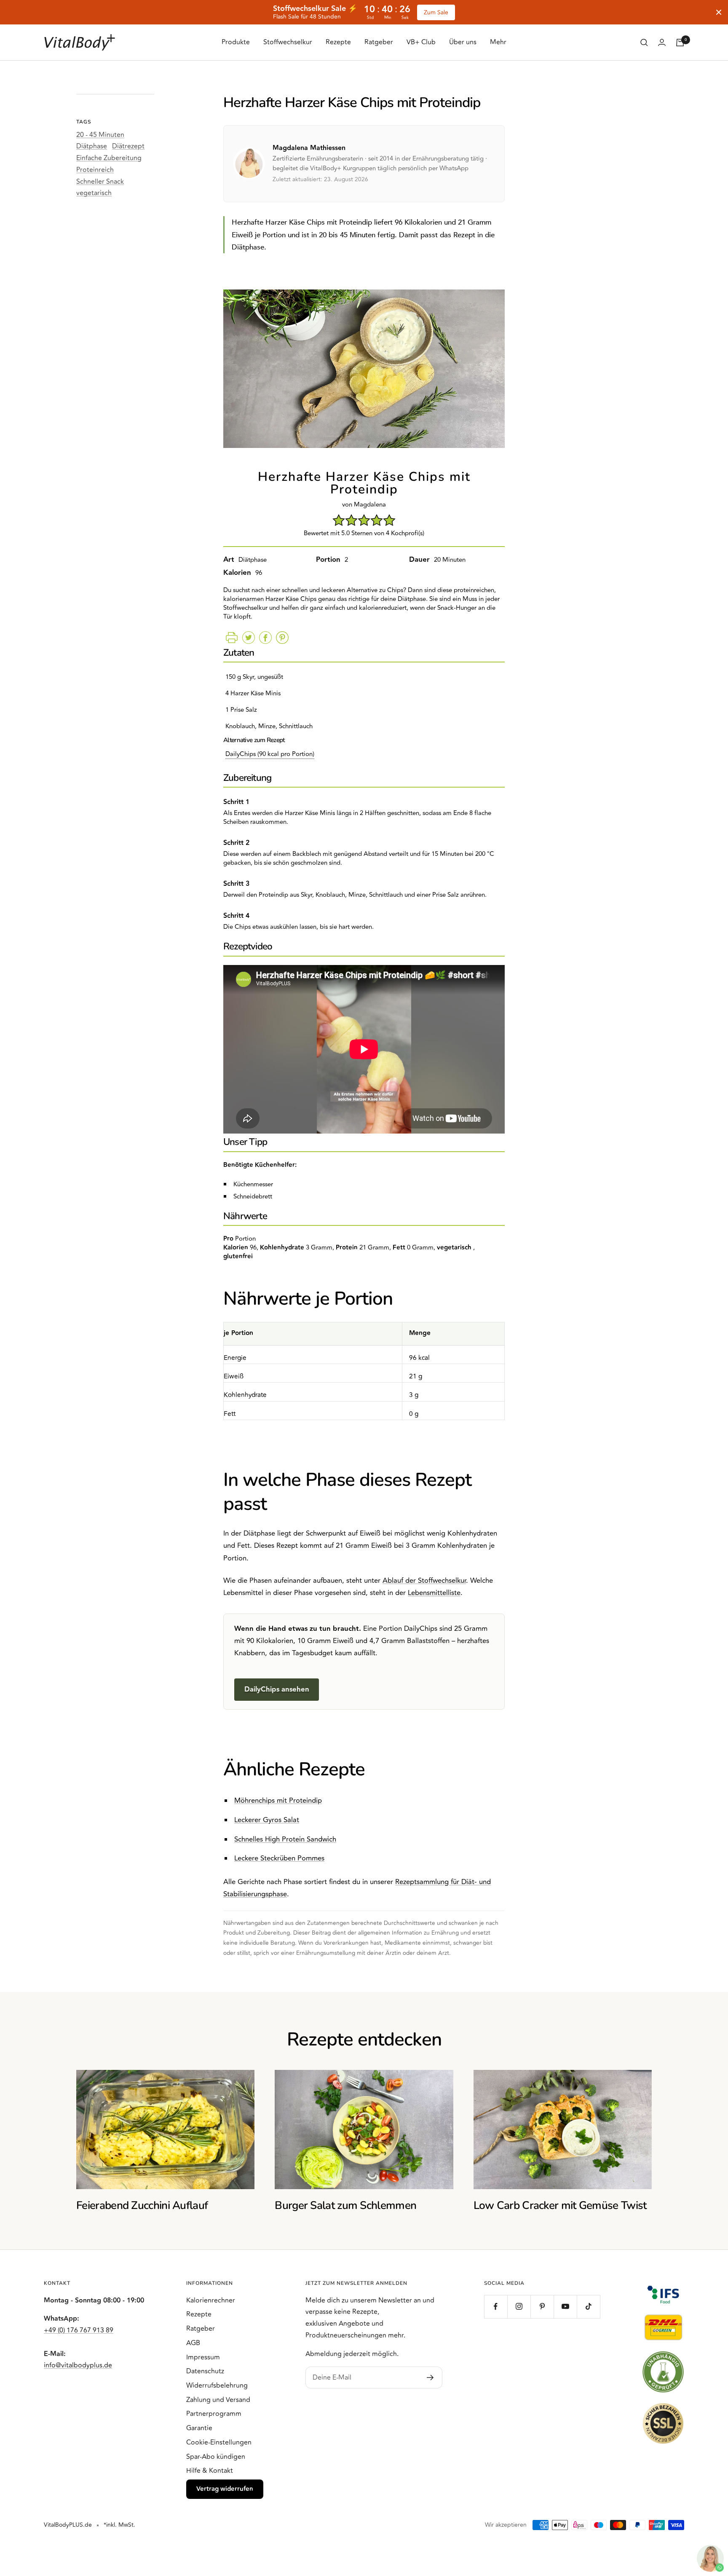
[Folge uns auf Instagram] (519, 2307)
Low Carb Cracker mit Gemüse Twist (560, 2205)
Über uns (463, 42)
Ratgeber (379, 42)
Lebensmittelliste (434, 1593)
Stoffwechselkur (288, 42)
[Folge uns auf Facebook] (496, 2307)
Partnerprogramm (214, 2414)
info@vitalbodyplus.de (78, 2365)
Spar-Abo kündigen (216, 2457)
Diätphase (92, 146)
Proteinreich (95, 170)
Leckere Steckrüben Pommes (279, 1858)
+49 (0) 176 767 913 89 (79, 2330)
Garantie (199, 2428)
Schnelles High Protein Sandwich (285, 1839)
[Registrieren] (430, 2378)
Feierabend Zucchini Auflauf (142, 2205)
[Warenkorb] (680, 43)
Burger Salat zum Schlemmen (345, 2205)
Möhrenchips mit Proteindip (278, 1801)
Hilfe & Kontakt (210, 2471)
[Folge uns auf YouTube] (565, 2307)
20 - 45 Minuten (100, 135)
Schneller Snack (100, 182)
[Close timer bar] (719, 12)
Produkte (236, 42)
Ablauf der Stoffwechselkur (424, 1581)
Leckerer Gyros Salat (267, 1820)
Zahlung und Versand (218, 2400)
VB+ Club (421, 42)
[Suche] (644, 43)
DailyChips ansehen (277, 1689)
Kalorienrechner (211, 2300)
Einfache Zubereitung (109, 158)
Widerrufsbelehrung (217, 2386)
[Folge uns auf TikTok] (588, 2307)
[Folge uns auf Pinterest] (542, 2307)
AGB (193, 2343)
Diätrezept (128, 146)
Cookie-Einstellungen (219, 2442)
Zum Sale (436, 12)
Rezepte (338, 42)
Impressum (203, 2357)
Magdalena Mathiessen (309, 148)
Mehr (498, 42)
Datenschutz (205, 2371)
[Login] (662, 42)
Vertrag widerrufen (225, 2489)
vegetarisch (94, 193)
